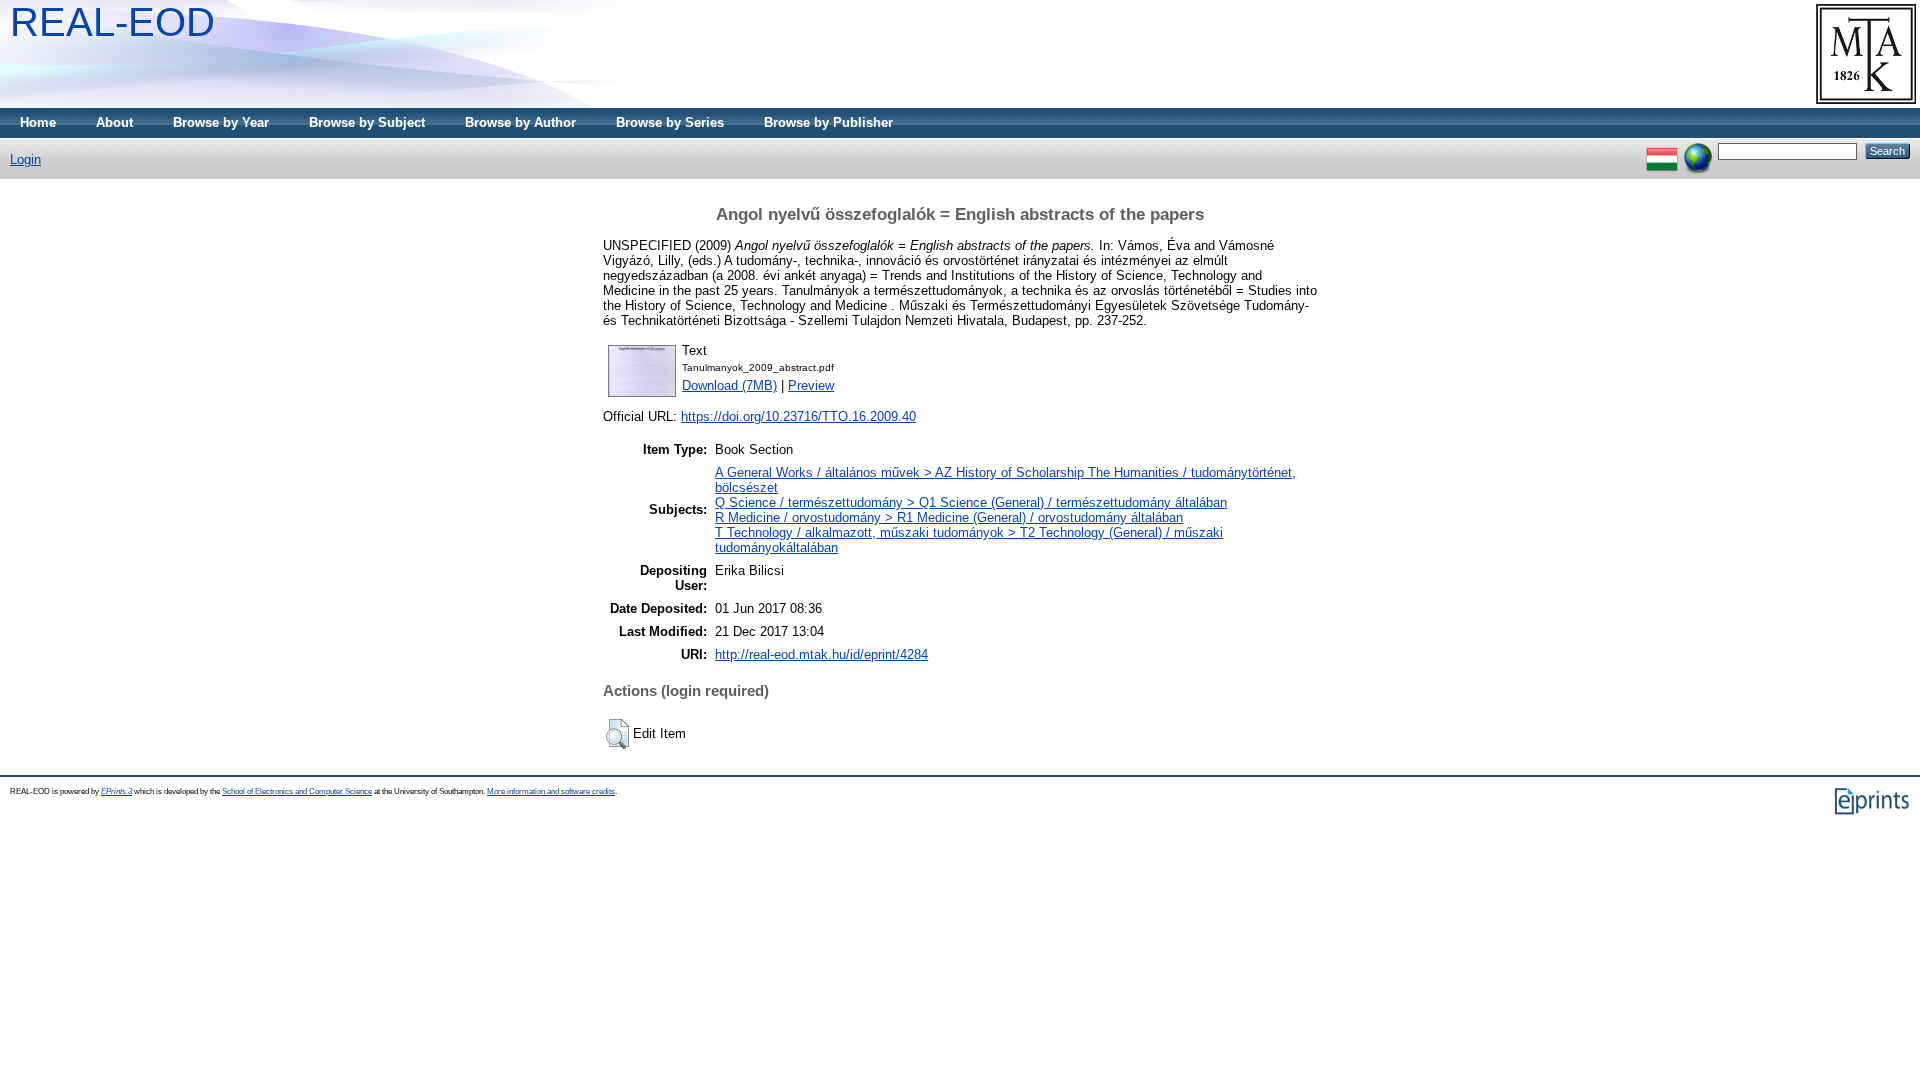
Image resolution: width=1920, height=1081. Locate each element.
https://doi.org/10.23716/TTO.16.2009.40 (798, 416)
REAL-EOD (112, 22)
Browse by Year (221, 122)
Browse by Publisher (828, 122)
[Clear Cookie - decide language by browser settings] (1698, 150)
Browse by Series (670, 122)
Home (38, 122)
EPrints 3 (116, 791)
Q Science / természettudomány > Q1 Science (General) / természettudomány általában (971, 502)
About (114, 122)
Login (25, 159)
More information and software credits (551, 791)
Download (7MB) (729, 385)
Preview (811, 385)
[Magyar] (1662, 150)
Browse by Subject (367, 122)
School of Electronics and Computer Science (297, 791)
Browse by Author (520, 122)
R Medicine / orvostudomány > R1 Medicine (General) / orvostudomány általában (949, 517)
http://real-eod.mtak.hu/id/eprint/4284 (821, 654)
